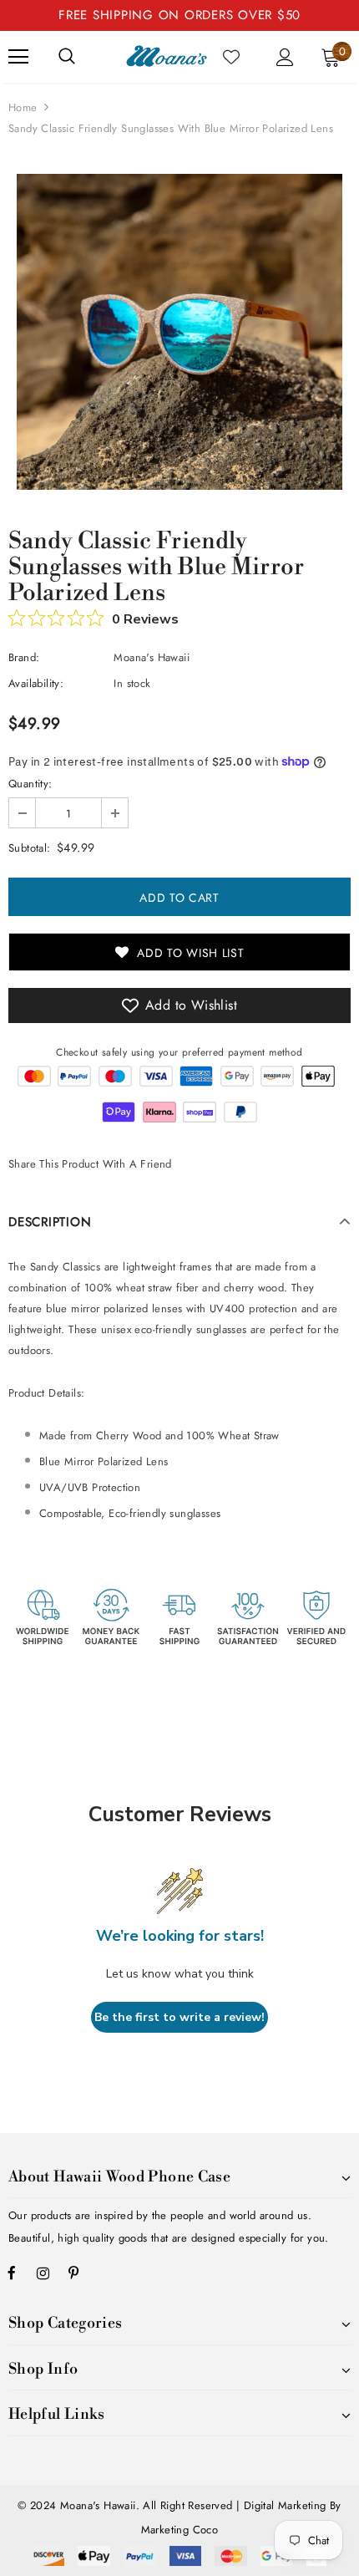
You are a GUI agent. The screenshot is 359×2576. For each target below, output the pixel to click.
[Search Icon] (67, 57)
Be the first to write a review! (179, 2017)
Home (23, 107)
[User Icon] (285, 57)
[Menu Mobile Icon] (18, 57)
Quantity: (30, 784)
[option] (179, 332)
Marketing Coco (180, 2530)
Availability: (36, 683)
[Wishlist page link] (231, 57)
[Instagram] (43, 2273)
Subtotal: (30, 848)
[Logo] (167, 56)
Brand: (24, 657)
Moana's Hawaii (152, 657)
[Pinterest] (73, 2273)
